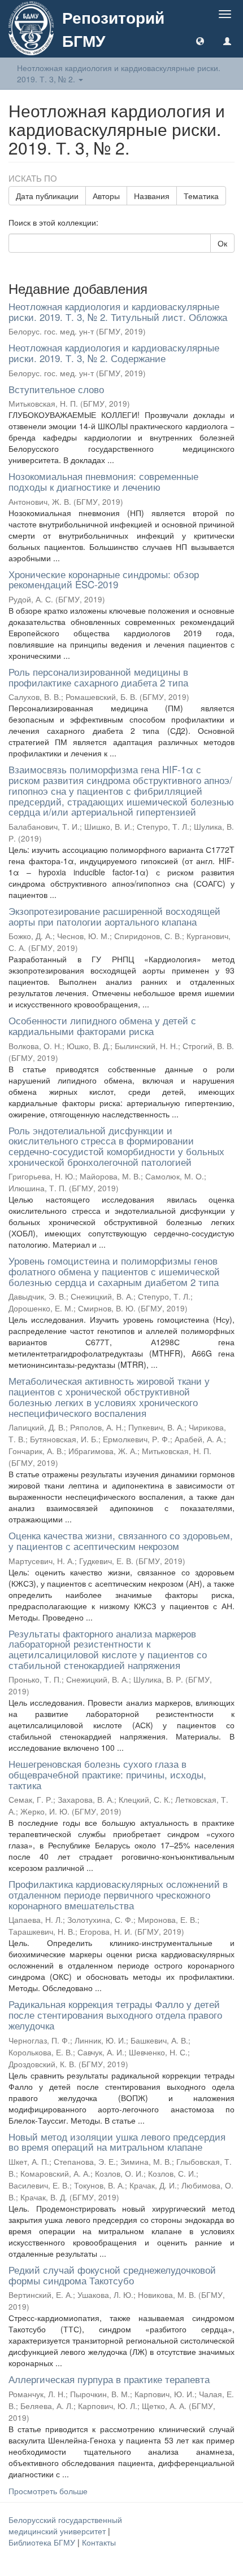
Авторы (106, 196)
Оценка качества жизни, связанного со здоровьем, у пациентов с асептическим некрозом (121, 1540)
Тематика (201, 196)
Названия (152, 196)
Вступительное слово (56, 389)
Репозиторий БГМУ (113, 29)
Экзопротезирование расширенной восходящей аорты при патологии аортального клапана (114, 916)
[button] (200, 41)
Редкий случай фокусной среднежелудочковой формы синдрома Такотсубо (112, 2275)
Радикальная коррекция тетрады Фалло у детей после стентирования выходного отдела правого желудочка (115, 2014)
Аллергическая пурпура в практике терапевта (109, 2379)
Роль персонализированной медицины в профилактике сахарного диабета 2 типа (98, 677)
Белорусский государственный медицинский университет (65, 2525)
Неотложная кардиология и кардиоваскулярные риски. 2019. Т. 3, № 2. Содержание (114, 353)
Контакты (99, 2542)
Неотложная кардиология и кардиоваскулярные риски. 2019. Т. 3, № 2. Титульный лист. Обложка (118, 311)
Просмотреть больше (48, 2491)
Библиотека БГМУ (43, 2542)
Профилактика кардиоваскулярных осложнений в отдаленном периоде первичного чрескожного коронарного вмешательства (118, 1894)
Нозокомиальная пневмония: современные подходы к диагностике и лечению (103, 481)
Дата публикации (47, 196)
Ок (222, 243)
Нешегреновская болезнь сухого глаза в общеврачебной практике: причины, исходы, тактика (107, 1774)
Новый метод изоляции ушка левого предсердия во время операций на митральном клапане (117, 2142)
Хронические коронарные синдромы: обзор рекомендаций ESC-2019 (104, 579)
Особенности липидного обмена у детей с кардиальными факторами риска (102, 1025)
